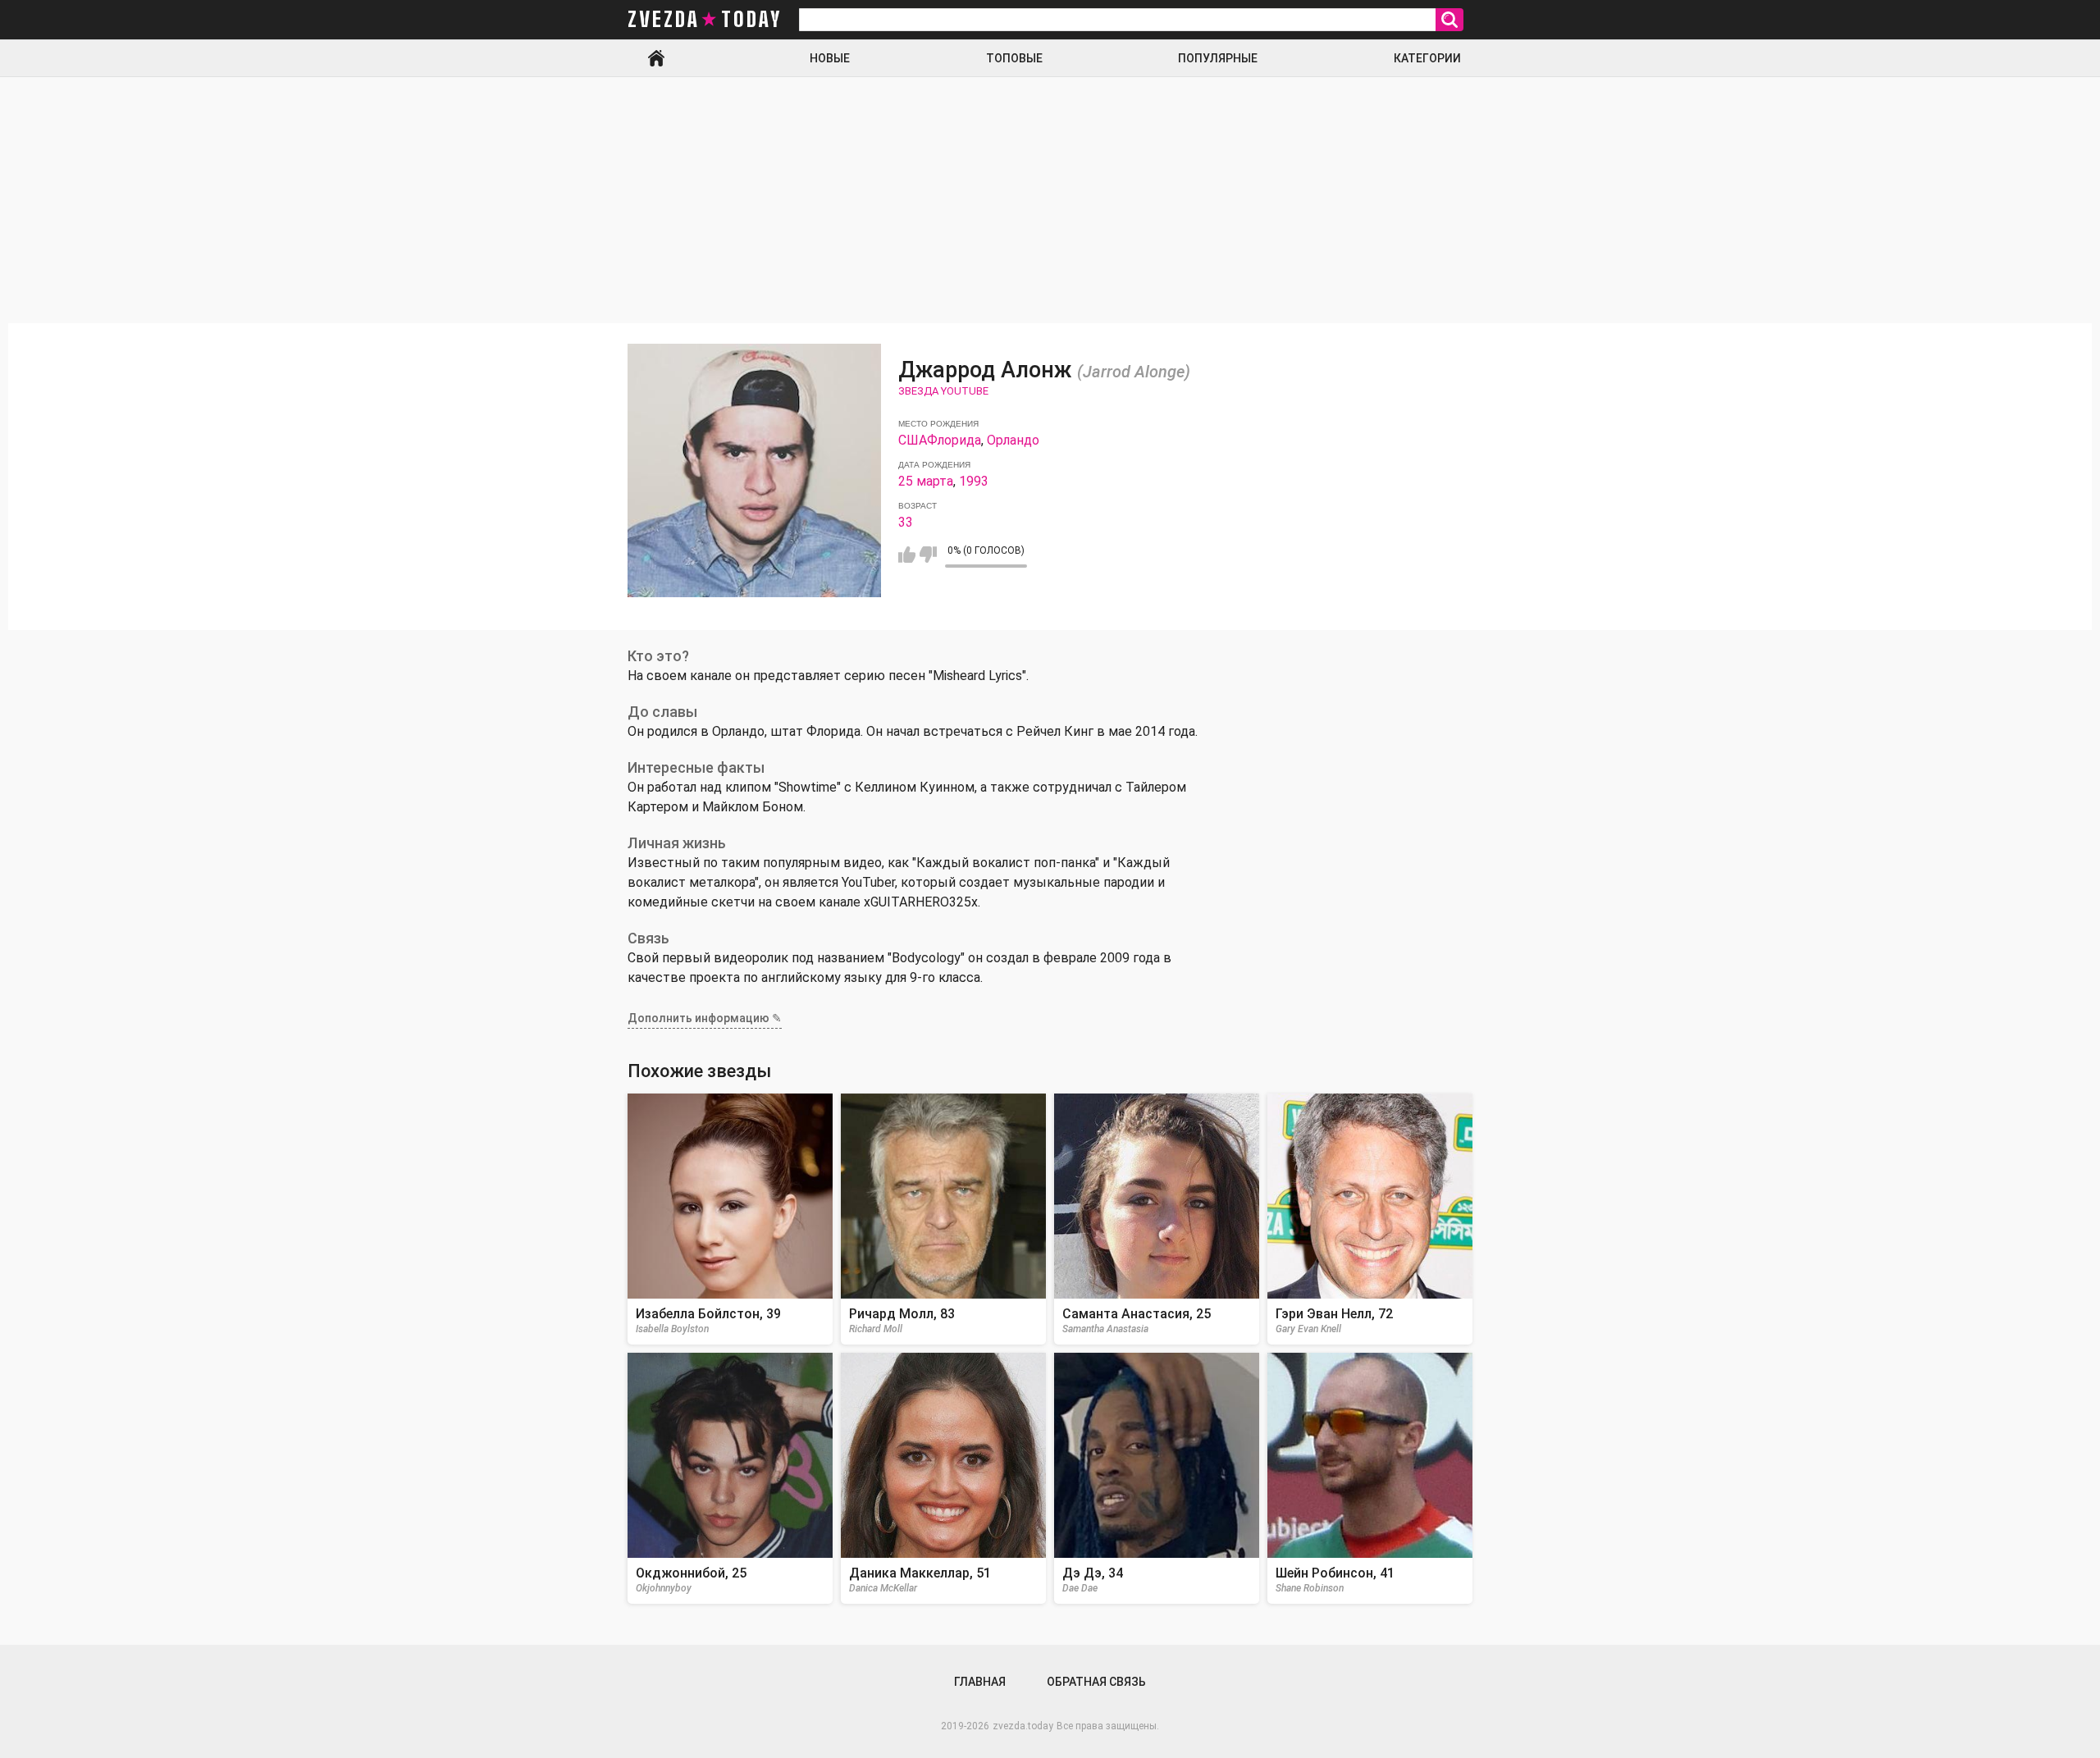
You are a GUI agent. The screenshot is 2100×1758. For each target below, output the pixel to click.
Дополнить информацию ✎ (705, 1018)
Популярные (1218, 58)
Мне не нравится (928, 555)
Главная (656, 58)
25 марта (926, 481)
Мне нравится (907, 555)
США (913, 440)
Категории (1427, 58)
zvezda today (705, 20)
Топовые (1014, 58)
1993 (974, 481)
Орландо (1013, 440)
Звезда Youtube (943, 391)
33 (906, 522)
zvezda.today (1023, 1726)
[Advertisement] (1050, 200)
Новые (830, 58)
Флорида (954, 440)
